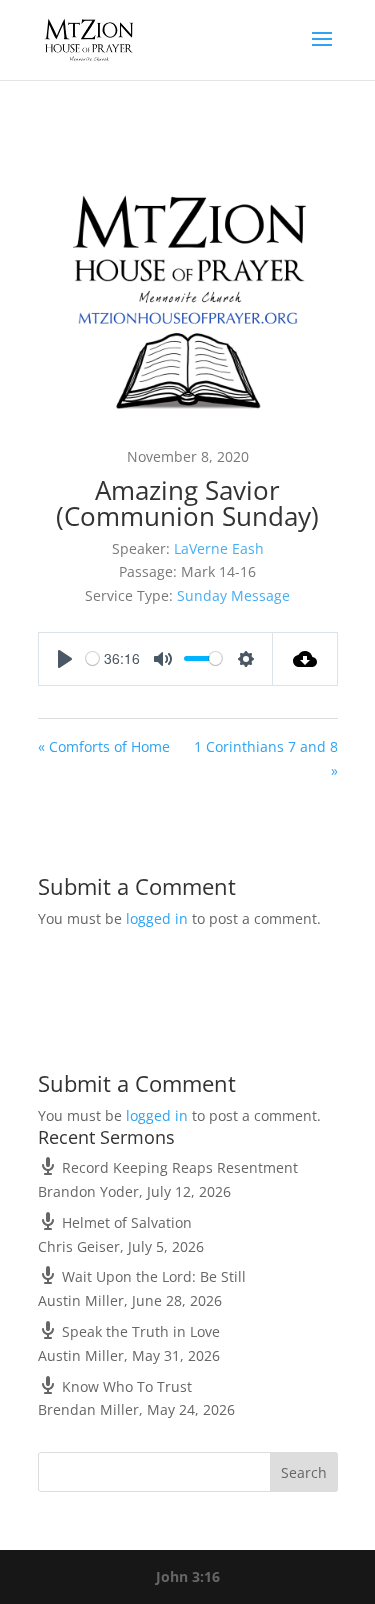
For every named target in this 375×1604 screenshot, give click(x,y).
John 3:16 (188, 1576)
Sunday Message (233, 595)
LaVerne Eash (219, 548)
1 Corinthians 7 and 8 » (266, 758)
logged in (157, 918)
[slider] (92, 658)
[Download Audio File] (305, 659)
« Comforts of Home (104, 746)
